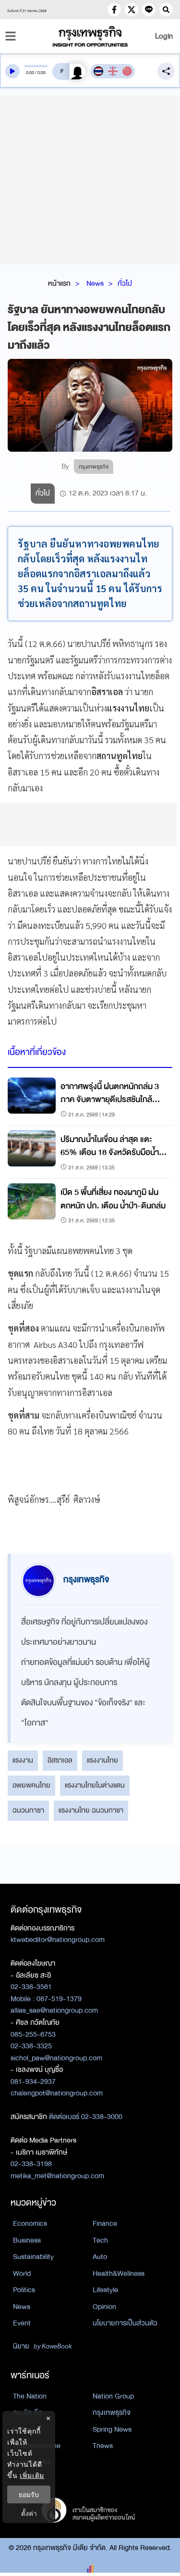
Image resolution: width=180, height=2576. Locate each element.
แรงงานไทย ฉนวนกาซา (91, 1810)
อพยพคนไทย (31, 1785)
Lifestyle (105, 2290)
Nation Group (113, 2396)
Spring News (112, 2429)
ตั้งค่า (29, 2513)
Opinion (104, 2307)
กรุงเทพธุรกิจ (112, 2412)
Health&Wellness (119, 2273)
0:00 (30, 73)
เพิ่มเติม (32, 2475)
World (22, 2273)
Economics (30, 2223)
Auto (100, 2257)
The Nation (30, 2396)
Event (22, 2323)
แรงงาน (23, 1760)
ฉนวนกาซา (28, 1810)
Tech (100, 2240)
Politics (24, 2290)
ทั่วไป (125, 283)
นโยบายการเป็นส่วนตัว (125, 2323)
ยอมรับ (29, 2494)
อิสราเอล (60, 1760)
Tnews (103, 2446)
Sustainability (33, 2257)
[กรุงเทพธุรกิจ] (90, 36)
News (95, 283)
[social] (114, 10)
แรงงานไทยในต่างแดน (95, 1785)
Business (27, 2240)
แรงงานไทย (102, 1760)
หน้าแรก (59, 283)
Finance (105, 2223)
